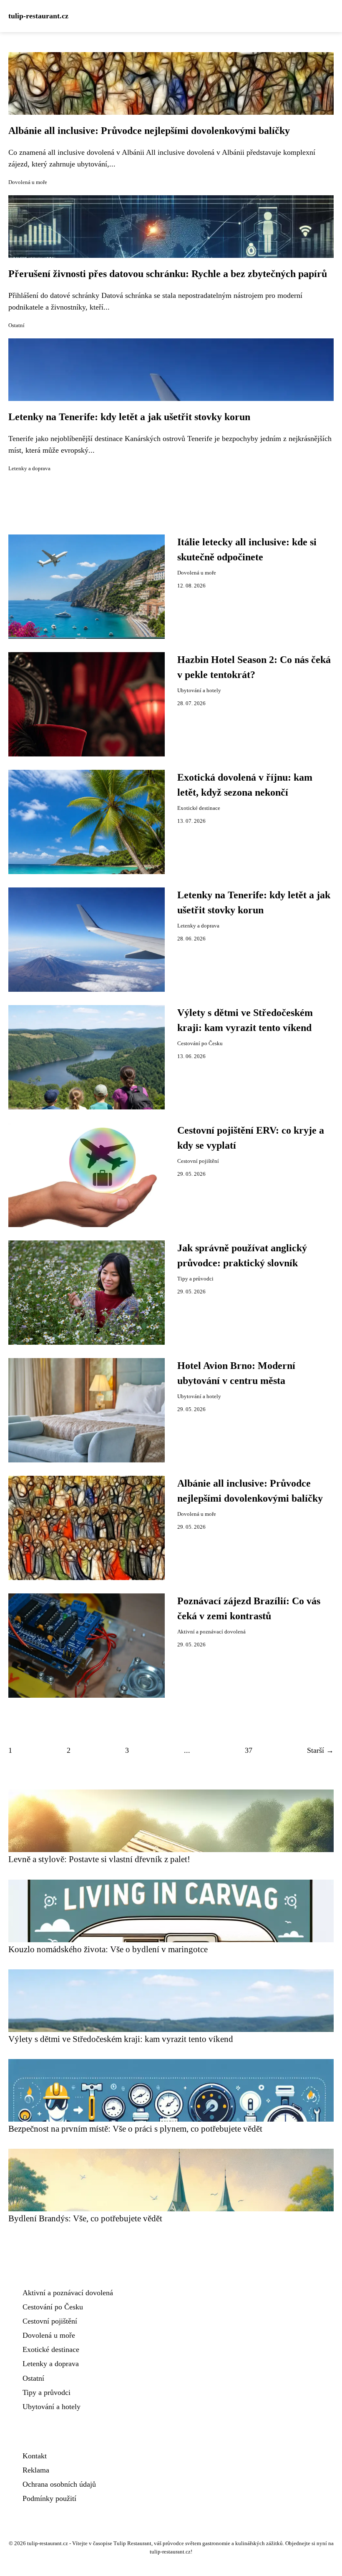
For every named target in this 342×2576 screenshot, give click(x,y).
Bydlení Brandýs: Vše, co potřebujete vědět (85, 2218)
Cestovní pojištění (198, 1161)
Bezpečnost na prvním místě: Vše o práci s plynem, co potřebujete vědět (135, 2129)
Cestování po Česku (200, 1044)
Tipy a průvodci (195, 1279)
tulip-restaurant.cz (38, 16)
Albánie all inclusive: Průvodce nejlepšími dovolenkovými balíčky (149, 131)
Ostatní (16, 325)
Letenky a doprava (29, 469)
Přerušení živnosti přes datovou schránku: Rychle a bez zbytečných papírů (168, 274)
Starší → (320, 1750)
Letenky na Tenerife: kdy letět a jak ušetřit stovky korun (129, 417)
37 (249, 1750)
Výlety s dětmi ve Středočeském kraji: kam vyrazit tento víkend (121, 2039)
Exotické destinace (199, 808)
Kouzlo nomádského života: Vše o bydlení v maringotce (108, 1949)
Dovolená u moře (28, 182)
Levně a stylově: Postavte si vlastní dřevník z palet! (99, 1859)
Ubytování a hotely (199, 691)
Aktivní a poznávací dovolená (211, 1632)
